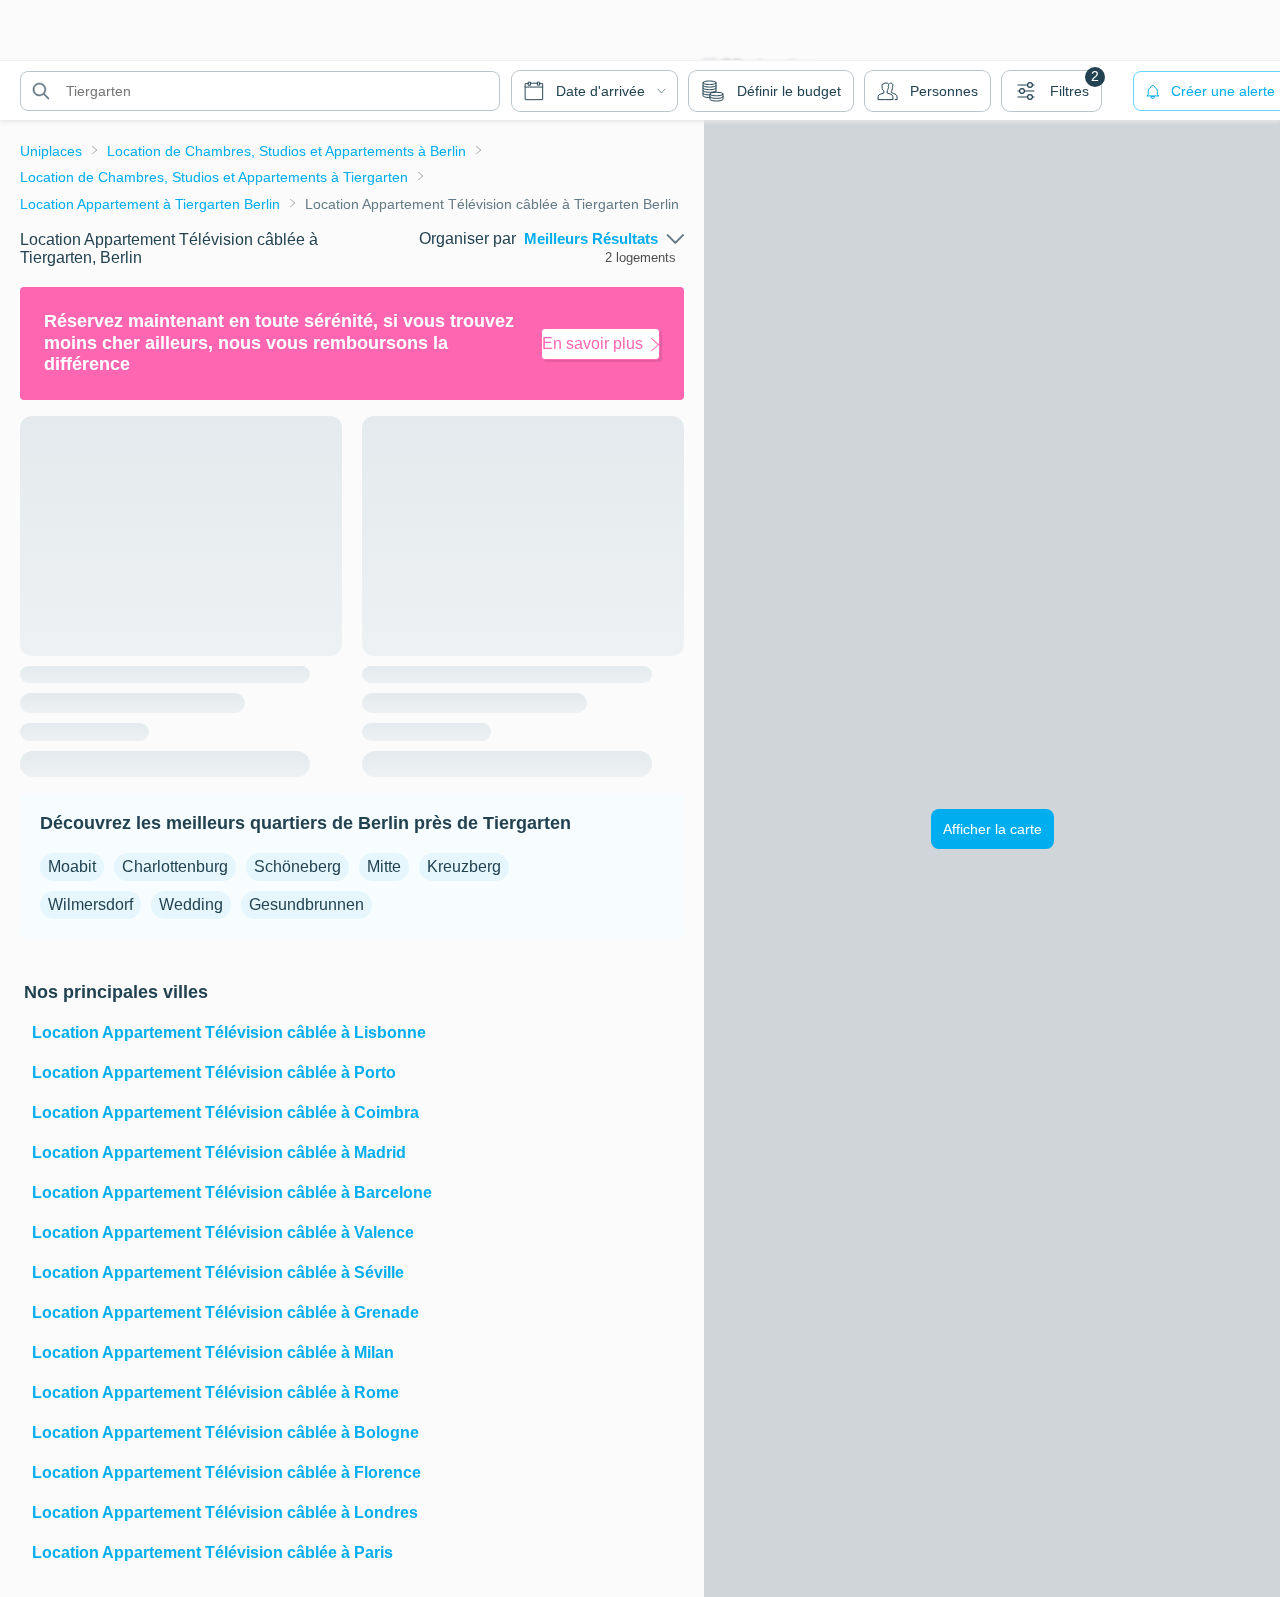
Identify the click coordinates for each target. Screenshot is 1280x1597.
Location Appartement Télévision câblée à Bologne (225, 1432)
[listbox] (604, 239)
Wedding (191, 904)
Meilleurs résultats (591, 239)
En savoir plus (592, 343)
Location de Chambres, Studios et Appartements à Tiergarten (214, 177)
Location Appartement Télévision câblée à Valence (223, 1232)
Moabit (72, 866)
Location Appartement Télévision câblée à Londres (225, 1512)
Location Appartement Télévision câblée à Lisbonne (229, 1032)
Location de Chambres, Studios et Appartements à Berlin (286, 151)
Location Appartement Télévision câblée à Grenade (225, 1312)
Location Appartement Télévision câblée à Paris (212, 1552)
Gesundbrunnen (306, 904)
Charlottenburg (175, 866)
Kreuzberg (464, 866)
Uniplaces (51, 151)
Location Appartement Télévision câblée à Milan (213, 1352)
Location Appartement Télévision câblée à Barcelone (232, 1192)
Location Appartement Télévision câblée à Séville (218, 1272)
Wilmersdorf (90, 904)
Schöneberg (297, 866)
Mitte (384, 866)
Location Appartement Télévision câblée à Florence (226, 1472)
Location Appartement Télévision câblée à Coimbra (225, 1112)
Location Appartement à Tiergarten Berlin (150, 204)
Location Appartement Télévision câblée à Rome (215, 1392)
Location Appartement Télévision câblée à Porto (214, 1072)
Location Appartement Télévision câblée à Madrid (219, 1152)
